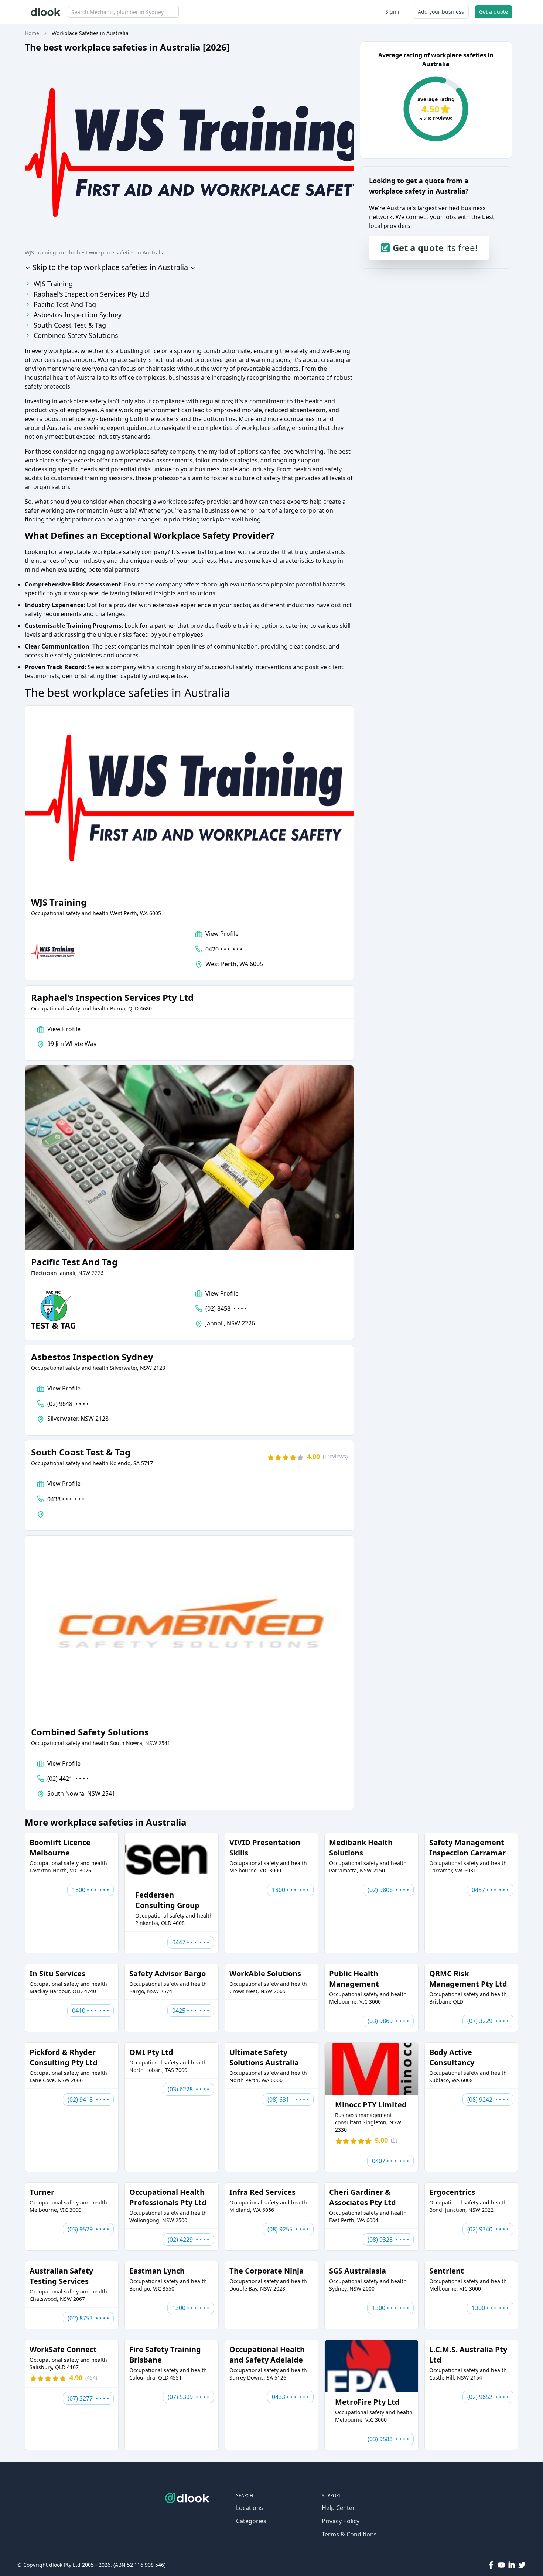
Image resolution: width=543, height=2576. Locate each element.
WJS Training (53, 284)
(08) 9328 (388, 2240)
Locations (250, 2508)
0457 (490, 1890)
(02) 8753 (88, 2318)
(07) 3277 (88, 2398)
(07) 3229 (488, 2021)
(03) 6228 (188, 2089)
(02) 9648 (68, 1404)
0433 (290, 2397)
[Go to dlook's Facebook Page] (491, 2565)
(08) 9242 (488, 2100)
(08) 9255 (288, 2229)
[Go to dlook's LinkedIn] (512, 2565)
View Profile (222, 934)
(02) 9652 (488, 2397)
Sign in (394, 12)
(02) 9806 (388, 1890)
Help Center (338, 2508)
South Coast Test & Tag (70, 325)
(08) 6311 (288, 2100)
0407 (390, 2161)
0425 (191, 2011)
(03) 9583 (388, 2439)
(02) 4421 (68, 1779)
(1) (335, 1456)
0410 (90, 2011)
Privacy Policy (341, 2521)
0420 (224, 949)
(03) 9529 (88, 2229)
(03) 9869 (388, 2021)
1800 (90, 1890)
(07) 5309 (188, 2397)
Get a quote (494, 12)
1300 (191, 2308)
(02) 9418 (88, 2100)
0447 (191, 1942)
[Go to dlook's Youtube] (501, 2565)
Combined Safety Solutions (76, 335)
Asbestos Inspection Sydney (78, 315)
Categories (251, 2521)
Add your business (441, 12)
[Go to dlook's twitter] (522, 2565)
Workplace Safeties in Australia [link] (90, 33)
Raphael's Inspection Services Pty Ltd (91, 294)
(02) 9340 (488, 2229)
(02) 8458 (226, 1308)
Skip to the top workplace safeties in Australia (109, 267)
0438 (66, 1499)
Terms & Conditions (349, 2534)
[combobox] (123, 12)
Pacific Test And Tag (65, 304)
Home (32, 33)
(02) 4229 (188, 2240)
